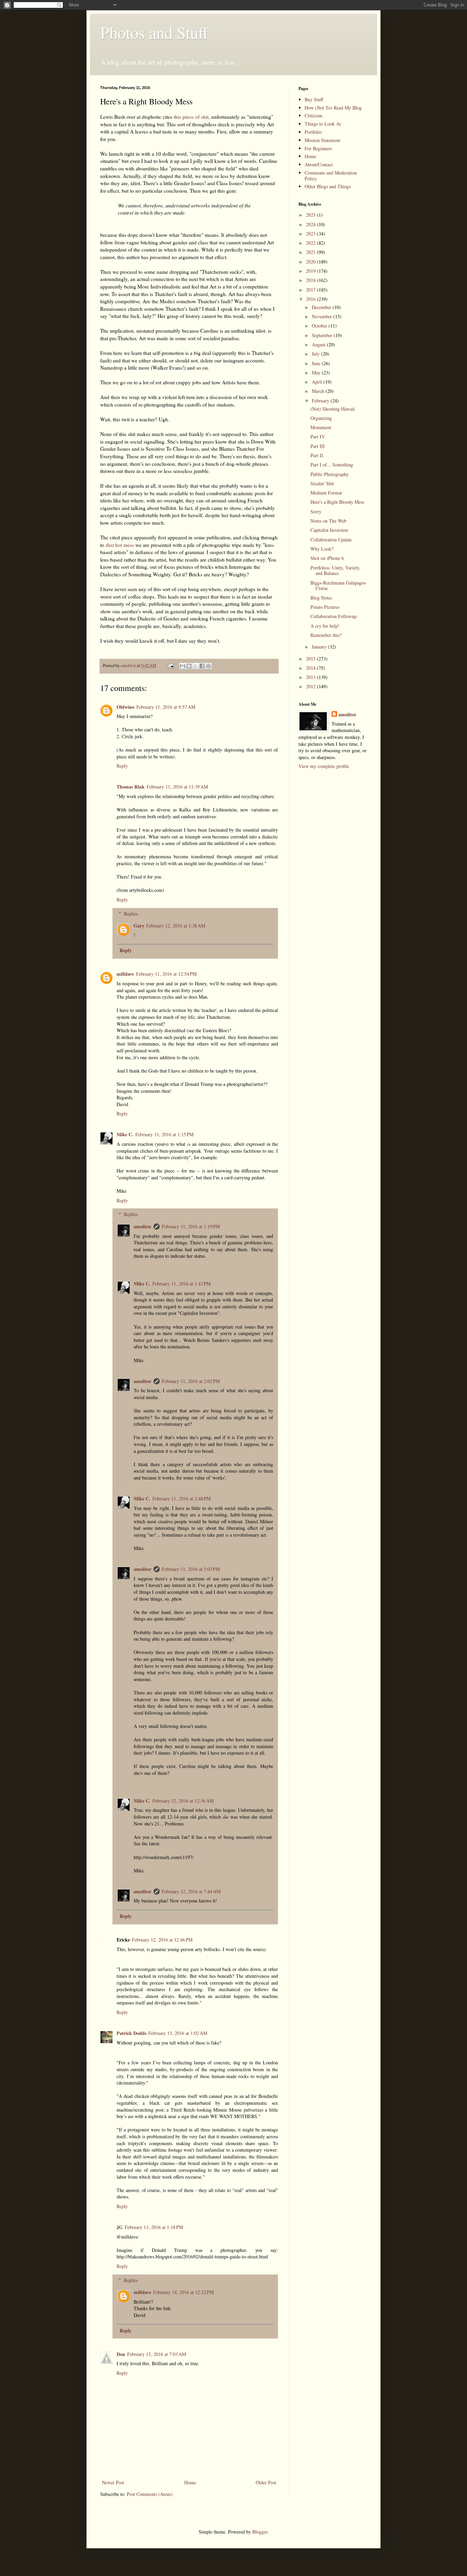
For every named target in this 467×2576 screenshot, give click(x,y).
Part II (317, 455)
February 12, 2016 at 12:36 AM (183, 1801)
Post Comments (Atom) (150, 2494)
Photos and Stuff (154, 32)
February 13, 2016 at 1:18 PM (154, 2227)
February (321, 401)
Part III (318, 446)
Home (190, 2482)
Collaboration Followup (333, 616)
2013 (311, 677)
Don (121, 2354)
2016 (311, 299)
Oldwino (125, 707)
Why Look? (322, 549)
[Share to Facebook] (202, 666)
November (323, 316)
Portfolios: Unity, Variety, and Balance (335, 571)
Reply (122, 766)
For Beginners (318, 148)
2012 (311, 686)
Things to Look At (323, 124)
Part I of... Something (332, 465)
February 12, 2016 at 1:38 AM (176, 926)
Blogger (260, 2532)
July (316, 354)
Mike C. (125, 1134)
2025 (311, 215)
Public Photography (330, 474)
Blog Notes (321, 598)
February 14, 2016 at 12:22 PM (183, 2292)
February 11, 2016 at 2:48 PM (182, 1498)
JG (120, 2227)
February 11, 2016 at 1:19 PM (191, 1226)
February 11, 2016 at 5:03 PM (191, 1569)
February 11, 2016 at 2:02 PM (191, 1381)
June (317, 363)
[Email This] (183, 666)
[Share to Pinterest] (209, 666)
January (320, 647)
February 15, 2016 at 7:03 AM (157, 2354)
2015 (311, 659)
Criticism (313, 116)
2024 (311, 224)
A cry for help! (325, 626)
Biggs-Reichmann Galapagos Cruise (338, 586)
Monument (321, 427)
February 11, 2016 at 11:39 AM (177, 787)
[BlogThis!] (189, 666)
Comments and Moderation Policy (331, 176)
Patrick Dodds (131, 2033)
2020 (311, 262)
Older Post (266, 2482)
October (320, 326)
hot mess (120, 545)
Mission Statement (322, 140)
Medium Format (326, 493)
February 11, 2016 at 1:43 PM (182, 1284)
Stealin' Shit (322, 483)
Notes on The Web (328, 521)
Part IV (318, 437)
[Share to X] (196, 666)
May (317, 373)
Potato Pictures (325, 607)
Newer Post (113, 2482)
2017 (311, 290)
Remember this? (326, 635)
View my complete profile (324, 766)
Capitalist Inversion (329, 530)
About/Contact (319, 164)
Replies (131, 914)
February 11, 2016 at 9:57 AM (166, 707)
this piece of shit (191, 117)
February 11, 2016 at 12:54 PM (166, 974)
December (322, 307)
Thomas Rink (131, 787)
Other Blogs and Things (328, 186)
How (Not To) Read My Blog (333, 108)
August (319, 344)
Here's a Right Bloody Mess (337, 502)
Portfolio (313, 132)
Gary (139, 926)
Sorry (316, 511)
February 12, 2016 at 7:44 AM (191, 1891)
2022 (311, 243)
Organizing (321, 418)
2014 (311, 668)
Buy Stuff (314, 99)
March (319, 391)
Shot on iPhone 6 (327, 558)
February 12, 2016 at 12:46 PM (162, 1940)
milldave (125, 974)
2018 (311, 280)
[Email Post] (170, 665)
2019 (311, 271)
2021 (311, 252)
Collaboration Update (331, 540)
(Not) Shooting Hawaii (333, 409)
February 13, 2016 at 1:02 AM (178, 2033)
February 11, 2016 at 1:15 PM (164, 1134)
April (318, 382)
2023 (311, 234)
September (323, 335)
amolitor (143, 1226)
